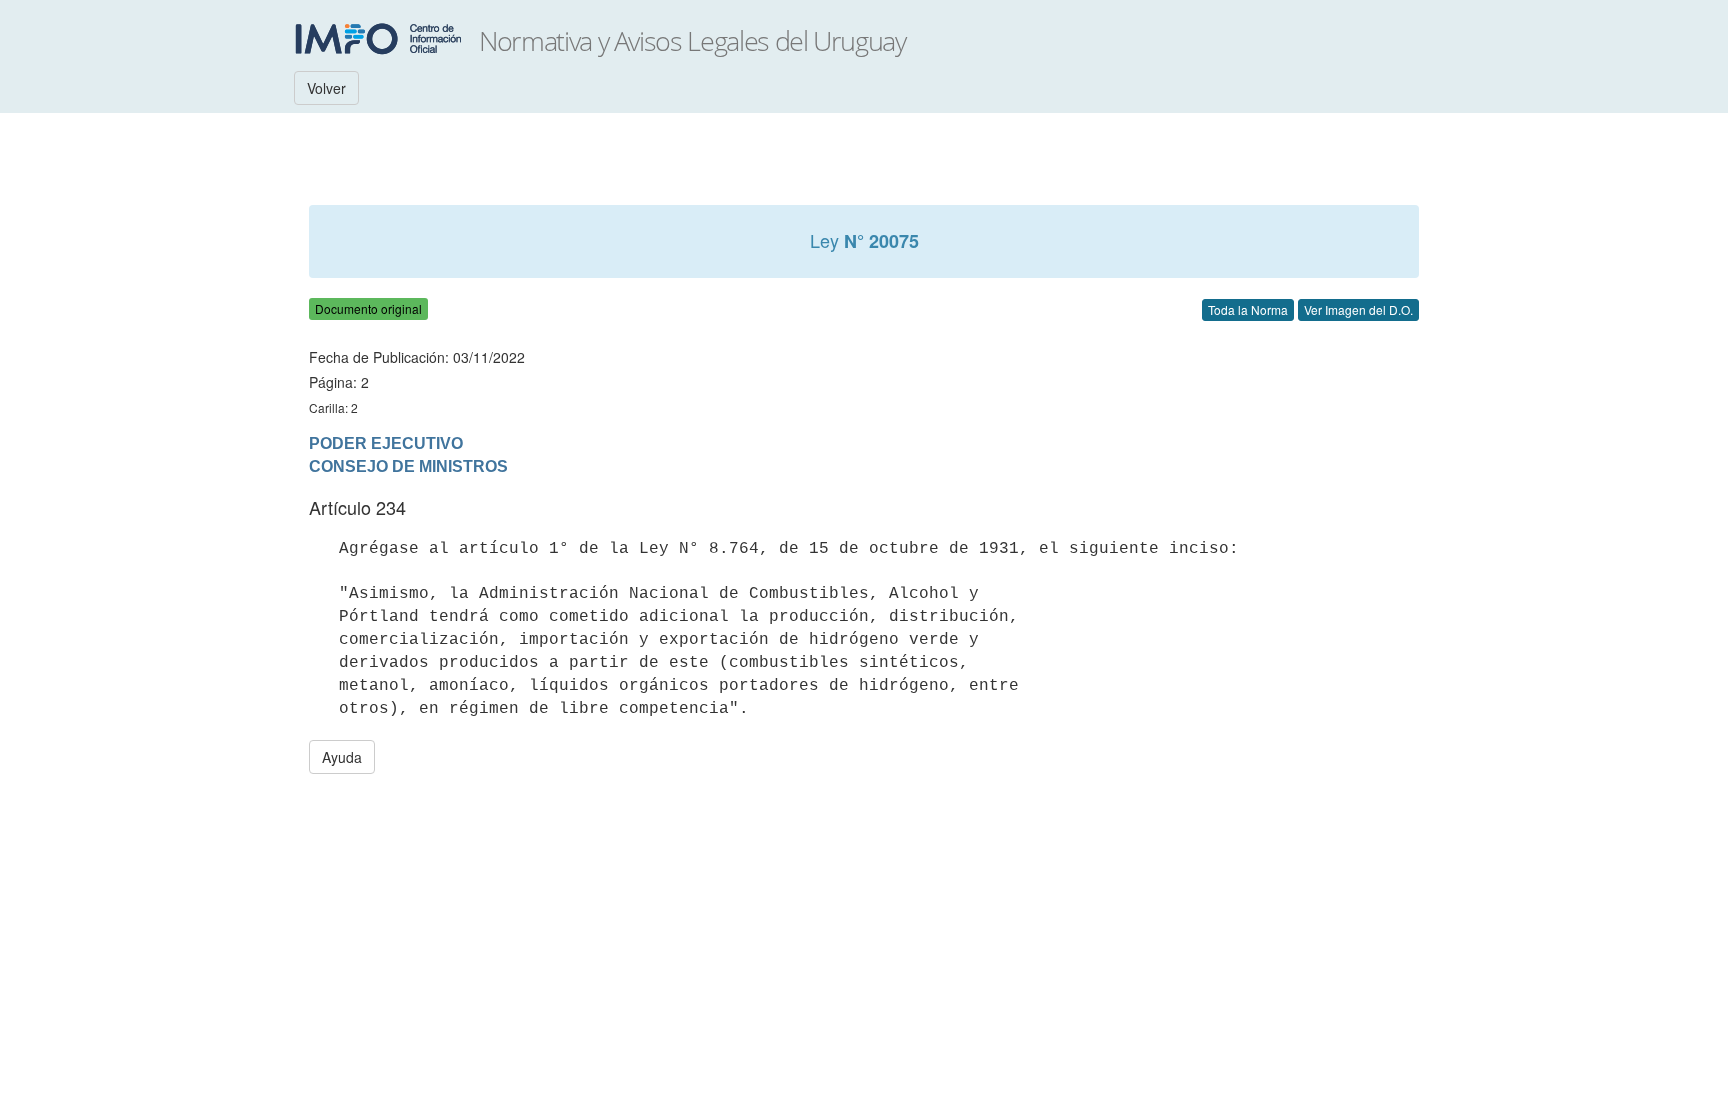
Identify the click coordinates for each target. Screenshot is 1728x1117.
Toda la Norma (1248, 309)
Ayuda (342, 757)
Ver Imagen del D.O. (1358, 309)
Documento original (368, 308)
